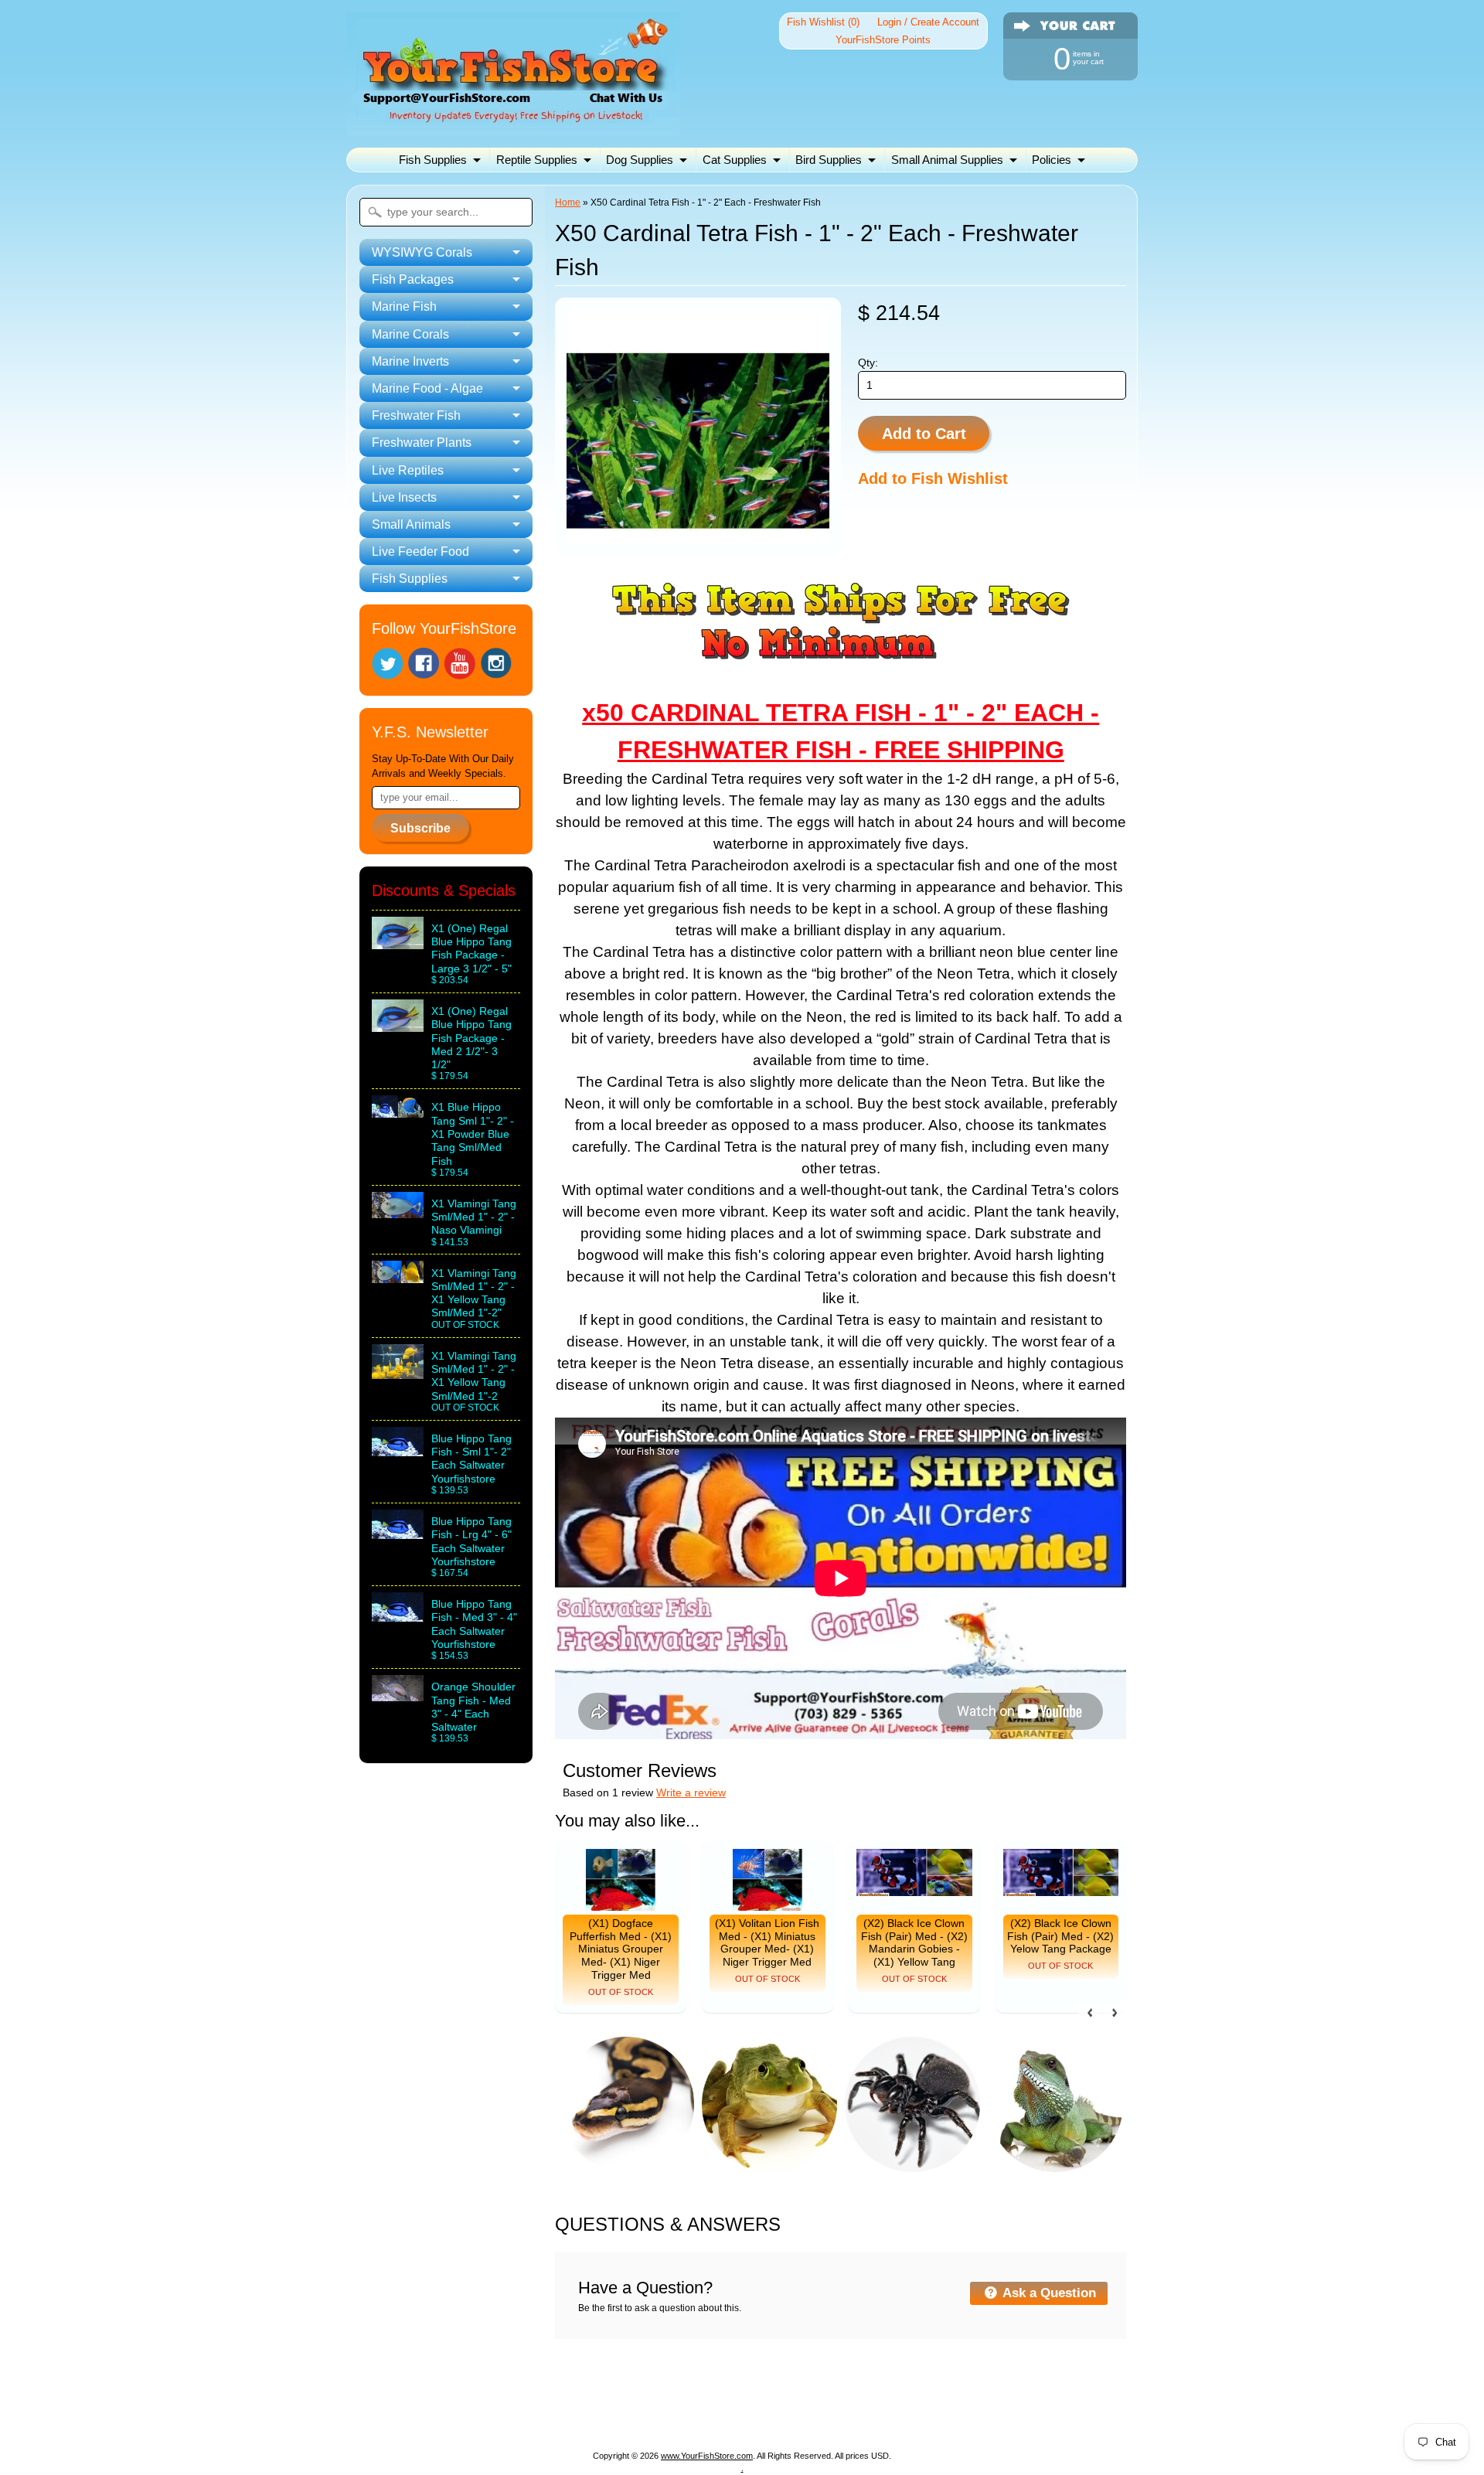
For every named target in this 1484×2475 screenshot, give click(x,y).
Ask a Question (1048, 2293)
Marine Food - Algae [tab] (427, 388)
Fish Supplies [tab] (410, 579)
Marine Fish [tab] (404, 306)
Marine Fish (641, 2397)
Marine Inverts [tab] (410, 361)
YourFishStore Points (883, 40)
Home (568, 203)
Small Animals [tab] (411, 524)
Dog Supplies (640, 160)
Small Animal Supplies (947, 160)
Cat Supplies (735, 160)
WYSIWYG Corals (445, 2397)
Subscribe (420, 828)
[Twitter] (387, 664)
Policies (1052, 160)
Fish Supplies (433, 160)
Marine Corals (727, 2397)
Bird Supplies (829, 160)
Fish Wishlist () (823, 22)
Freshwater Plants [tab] (422, 443)
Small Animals (781, 2415)
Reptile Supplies (537, 160)
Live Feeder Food (885, 2415)
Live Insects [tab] (404, 497)
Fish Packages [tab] (413, 279)
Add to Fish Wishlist (933, 478)
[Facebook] (424, 663)
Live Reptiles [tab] (408, 470)
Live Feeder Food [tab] (420, 552)
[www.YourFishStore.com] (513, 126)
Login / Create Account (928, 22)
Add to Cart (924, 434)
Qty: (868, 363)
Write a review (691, 1793)
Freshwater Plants (509, 2415)
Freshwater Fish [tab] (416, 415)
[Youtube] (460, 664)
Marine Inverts (820, 2397)
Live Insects (694, 2415)
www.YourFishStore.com (707, 2456)
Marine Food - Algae (930, 2397)
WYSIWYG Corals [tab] (422, 252)
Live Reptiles (610, 2415)
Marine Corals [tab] (410, 334)
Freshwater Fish (1045, 2397)
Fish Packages (552, 2397)
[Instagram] (496, 663)
